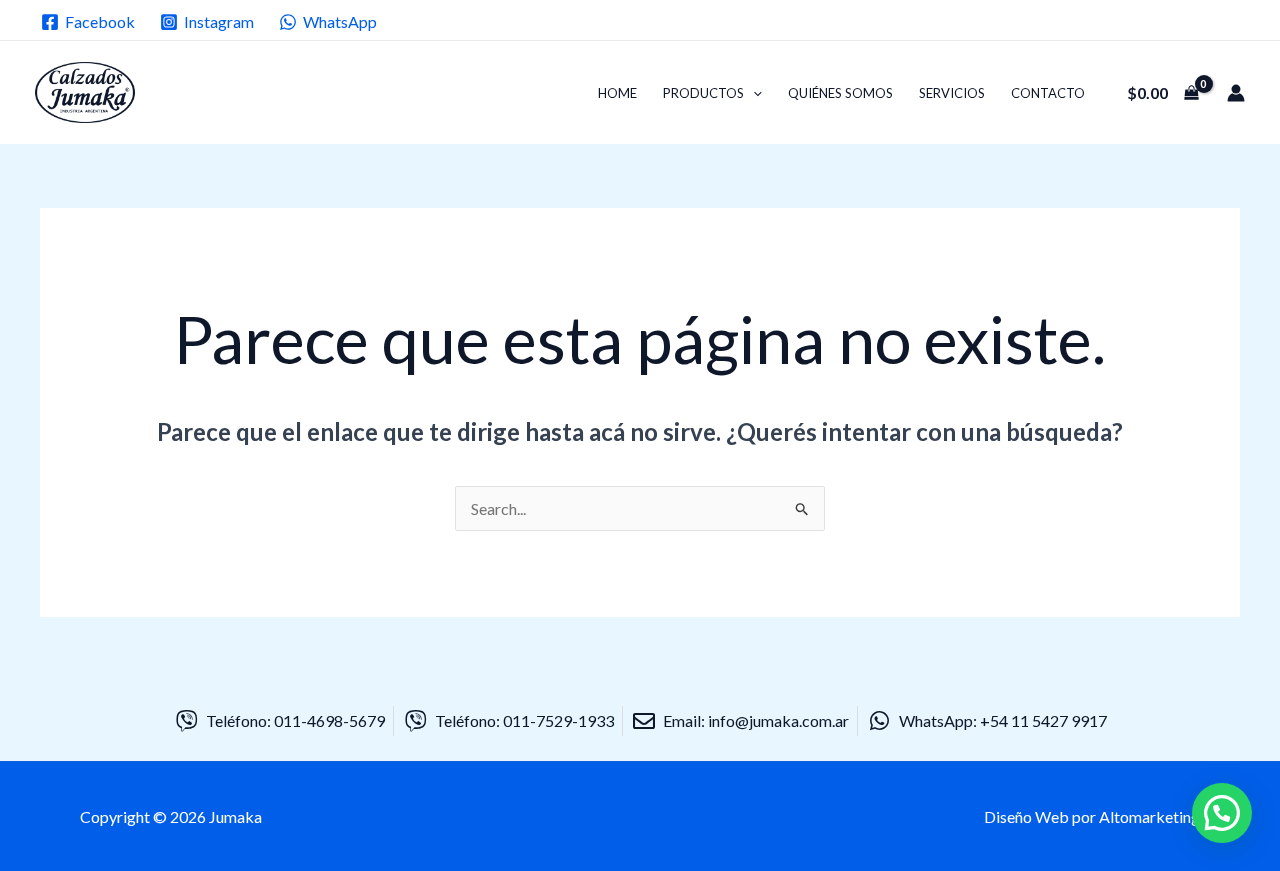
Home (617, 93)
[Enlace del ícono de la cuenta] (1236, 93)
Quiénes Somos (840, 93)
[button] (753, 93)
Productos (703, 93)
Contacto (1048, 93)
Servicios (952, 93)
